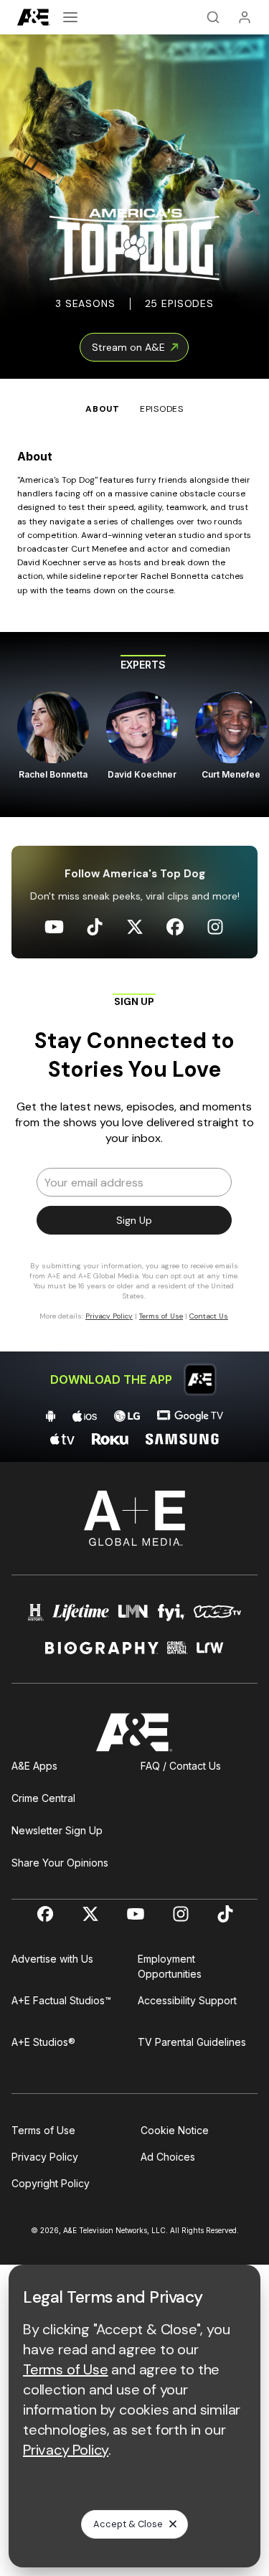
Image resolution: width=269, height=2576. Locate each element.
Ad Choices (168, 2157)
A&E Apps (34, 1766)
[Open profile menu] (245, 17)
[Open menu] (70, 17)
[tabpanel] (134, 939)
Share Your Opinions (60, 1863)
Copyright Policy (51, 2183)
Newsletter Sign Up (57, 1830)
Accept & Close (128, 2524)
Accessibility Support (187, 2000)
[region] (134, 725)
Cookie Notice (175, 2130)
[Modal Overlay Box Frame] (135, 1164)
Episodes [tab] (162, 409)
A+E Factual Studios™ (61, 2000)
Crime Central (43, 1798)
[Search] (213, 17)
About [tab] (103, 409)
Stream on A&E (128, 347)
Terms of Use (43, 2130)
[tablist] (134, 397)
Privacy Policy (45, 2157)
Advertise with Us (52, 1959)
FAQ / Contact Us (181, 1766)
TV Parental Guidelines (192, 2042)
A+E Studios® (43, 2042)
